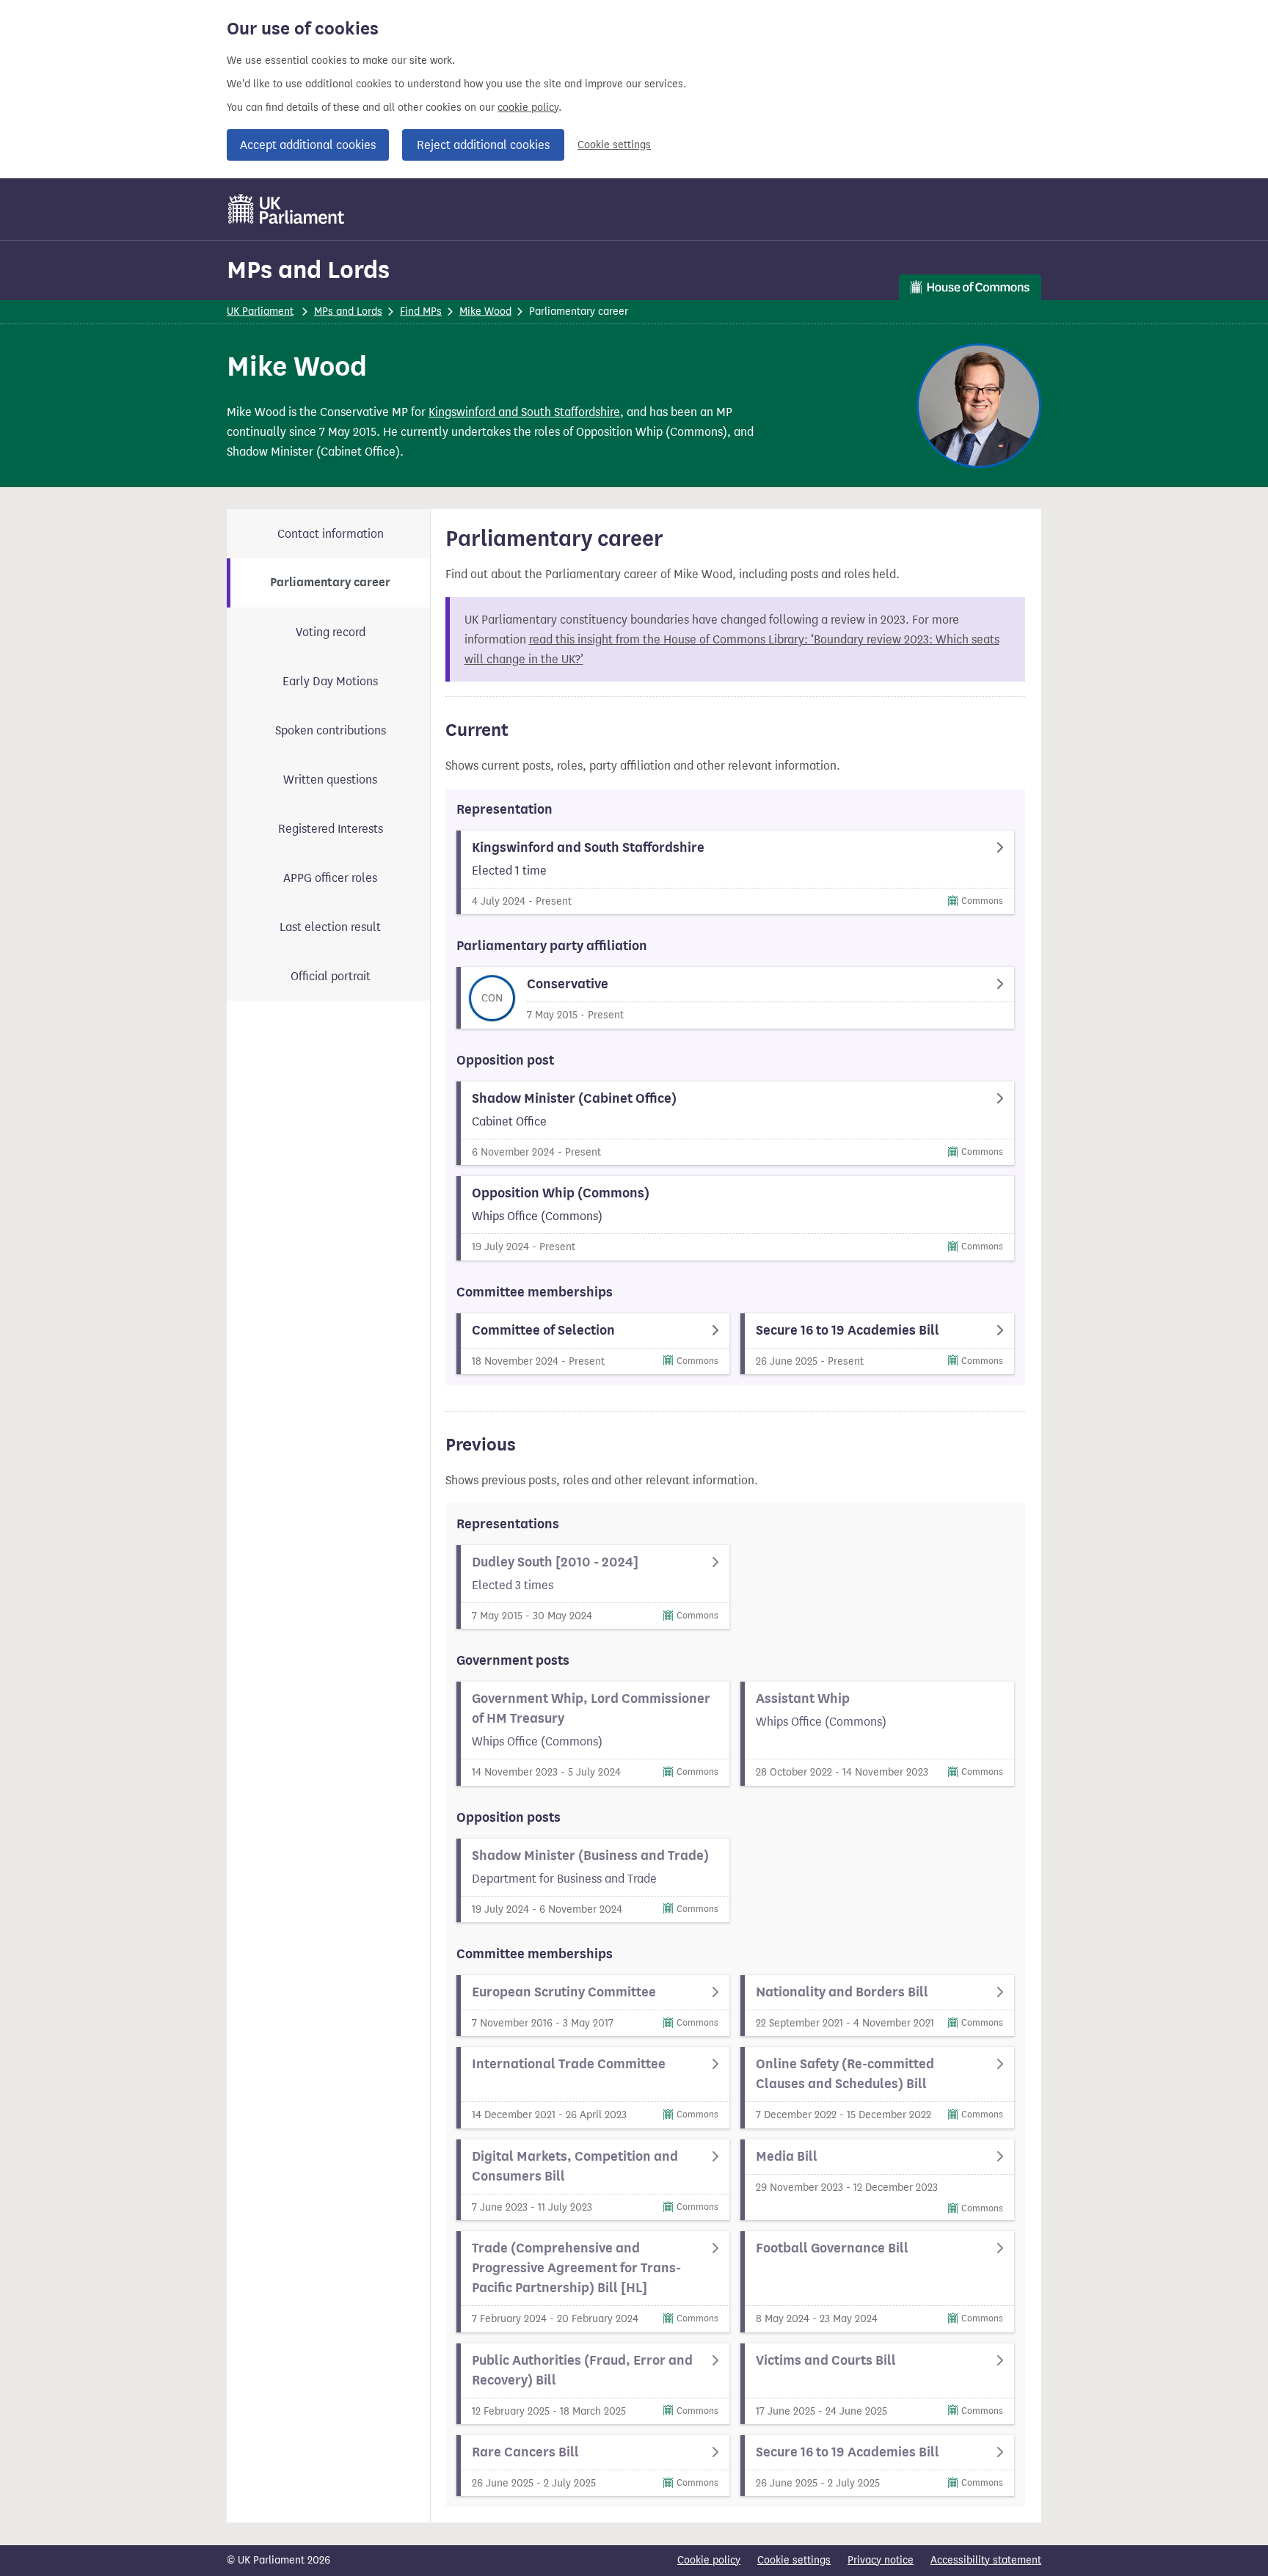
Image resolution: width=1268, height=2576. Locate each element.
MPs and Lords (308, 270)
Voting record (331, 632)
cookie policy (528, 107)
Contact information (331, 534)
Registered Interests (331, 829)
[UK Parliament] (287, 209)
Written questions (330, 780)
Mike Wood (485, 311)
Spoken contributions (331, 730)
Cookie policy (709, 2560)
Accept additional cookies (308, 145)
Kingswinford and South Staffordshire (524, 412)
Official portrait (331, 976)
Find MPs (421, 311)
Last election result (330, 927)
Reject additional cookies (483, 145)
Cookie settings (614, 145)
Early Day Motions (330, 681)
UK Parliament (260, 311)
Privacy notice (881, 2560)
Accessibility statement (986, 2560)
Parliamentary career (330, 583)
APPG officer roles (330, 878)
